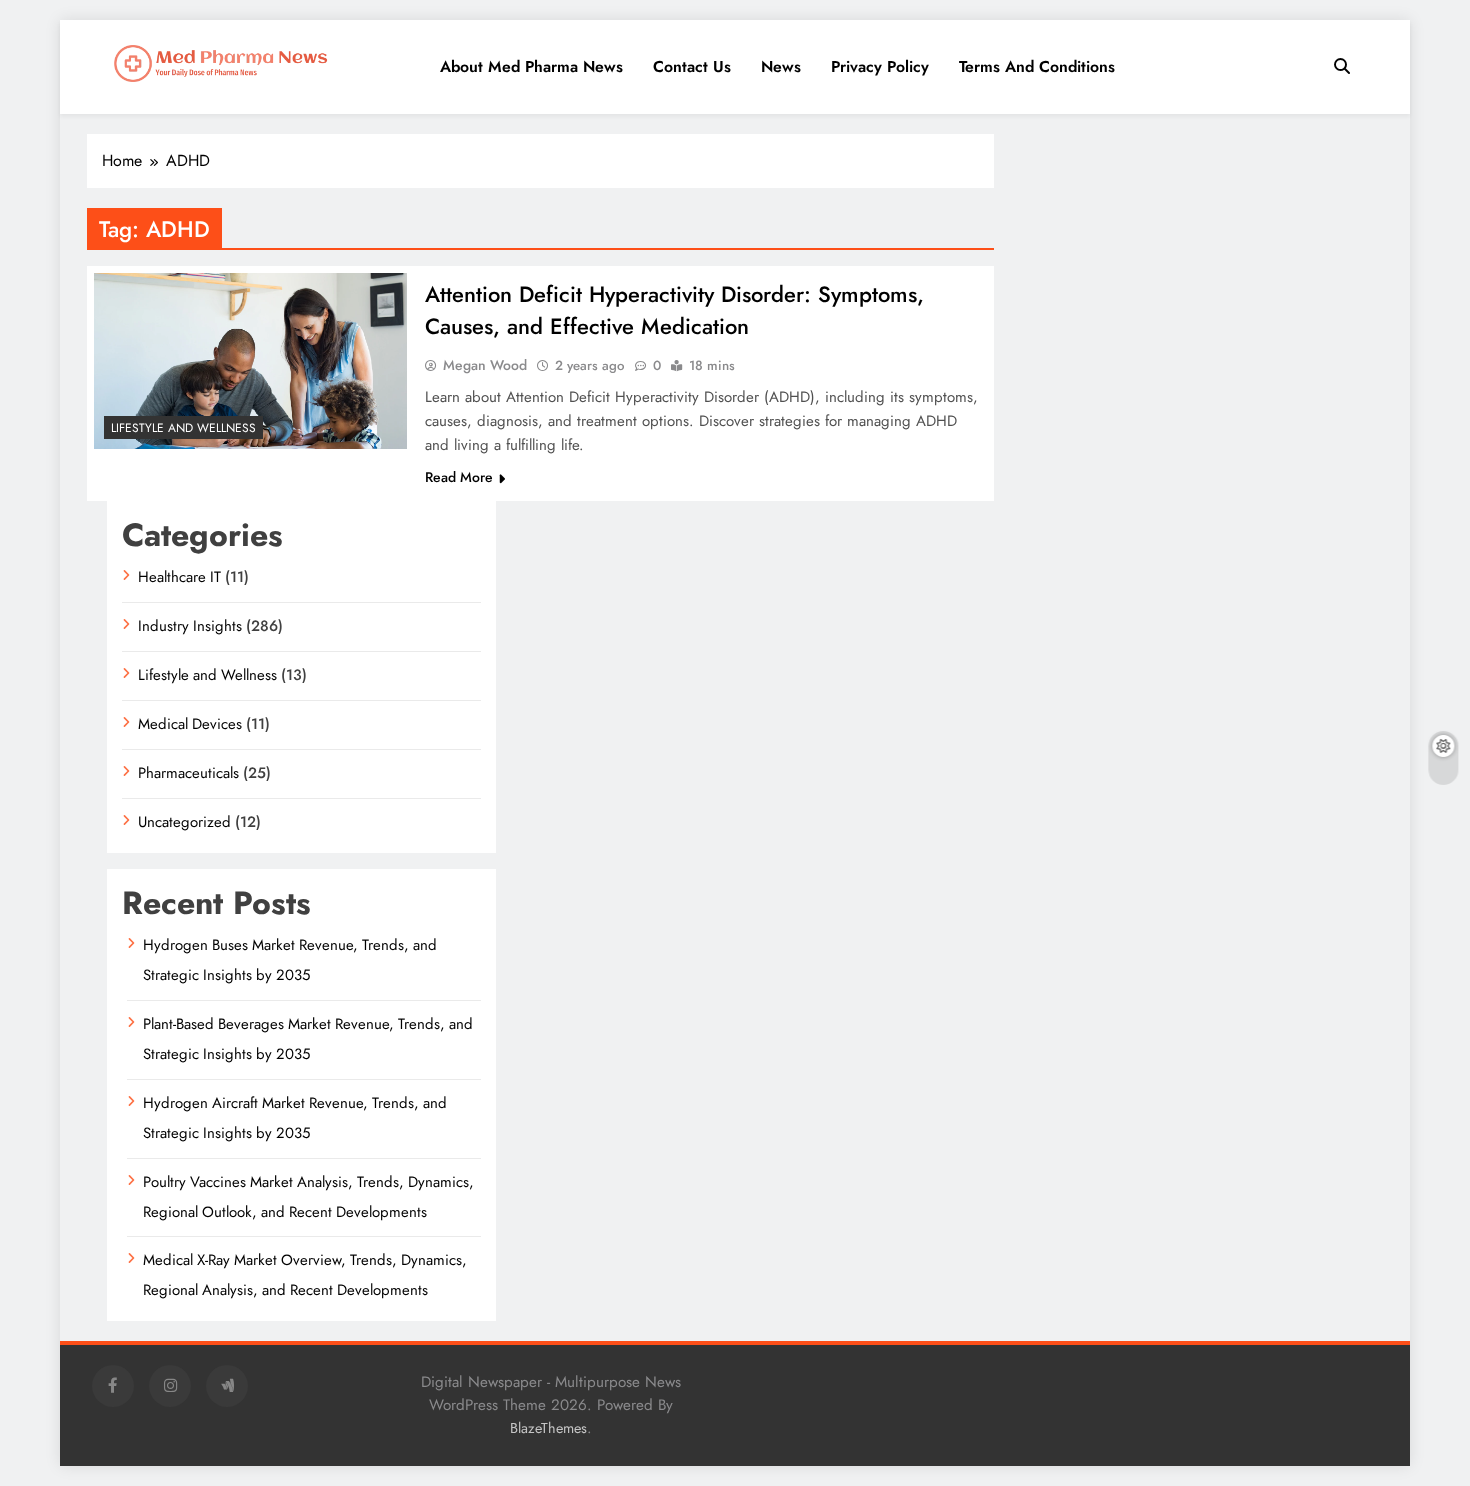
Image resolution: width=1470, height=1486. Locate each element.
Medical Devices (190, 724)
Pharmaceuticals (188, 773)
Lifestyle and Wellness (183, 428)
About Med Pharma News (531, 66)
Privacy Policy (880, 66)
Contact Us (692, 66)
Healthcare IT (179, 577)
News (781, 66)
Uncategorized (184, 822)
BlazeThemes (548, 1428)
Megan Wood (485, 365)
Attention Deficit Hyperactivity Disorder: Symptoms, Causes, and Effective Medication (674, 310)
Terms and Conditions (1037, 66)
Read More (459, 477)
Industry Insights (190, 626)
